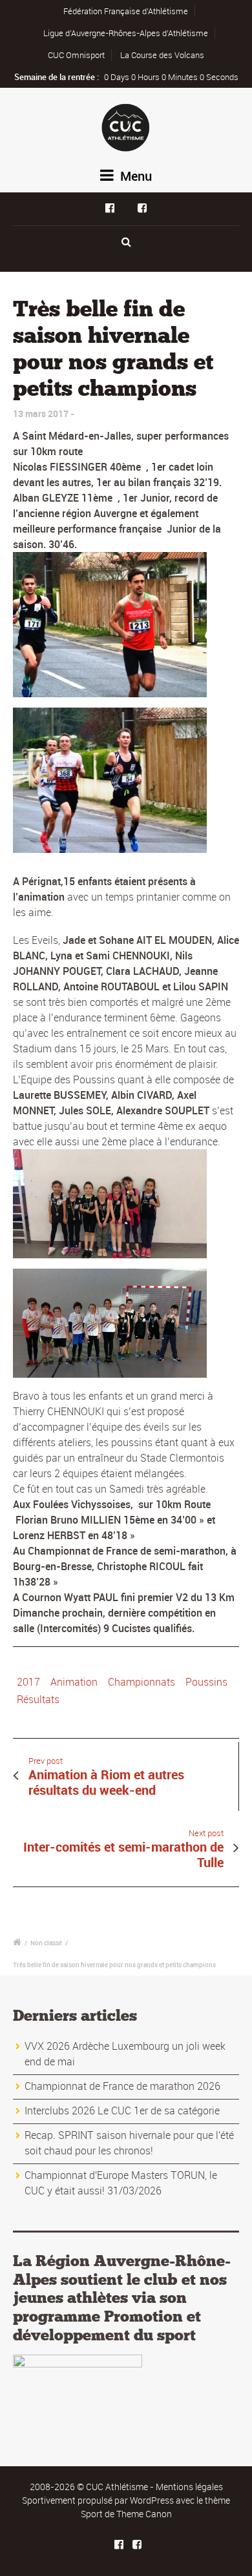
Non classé (46, 1943)
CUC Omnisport (76, 55)
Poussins (206, 1682)
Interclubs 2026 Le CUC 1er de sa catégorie (122, 2111)
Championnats (142, 1682)
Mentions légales (189, 2487)
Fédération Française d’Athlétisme (126, 11)
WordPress (152, 2500)
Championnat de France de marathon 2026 (122, 2086)
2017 (28, 1682)
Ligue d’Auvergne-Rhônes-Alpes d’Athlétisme (126, 33)
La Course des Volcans (162, 55)
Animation (74, 1682)
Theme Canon (144, 2514)
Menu (134, 176)
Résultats (38, 1699)
